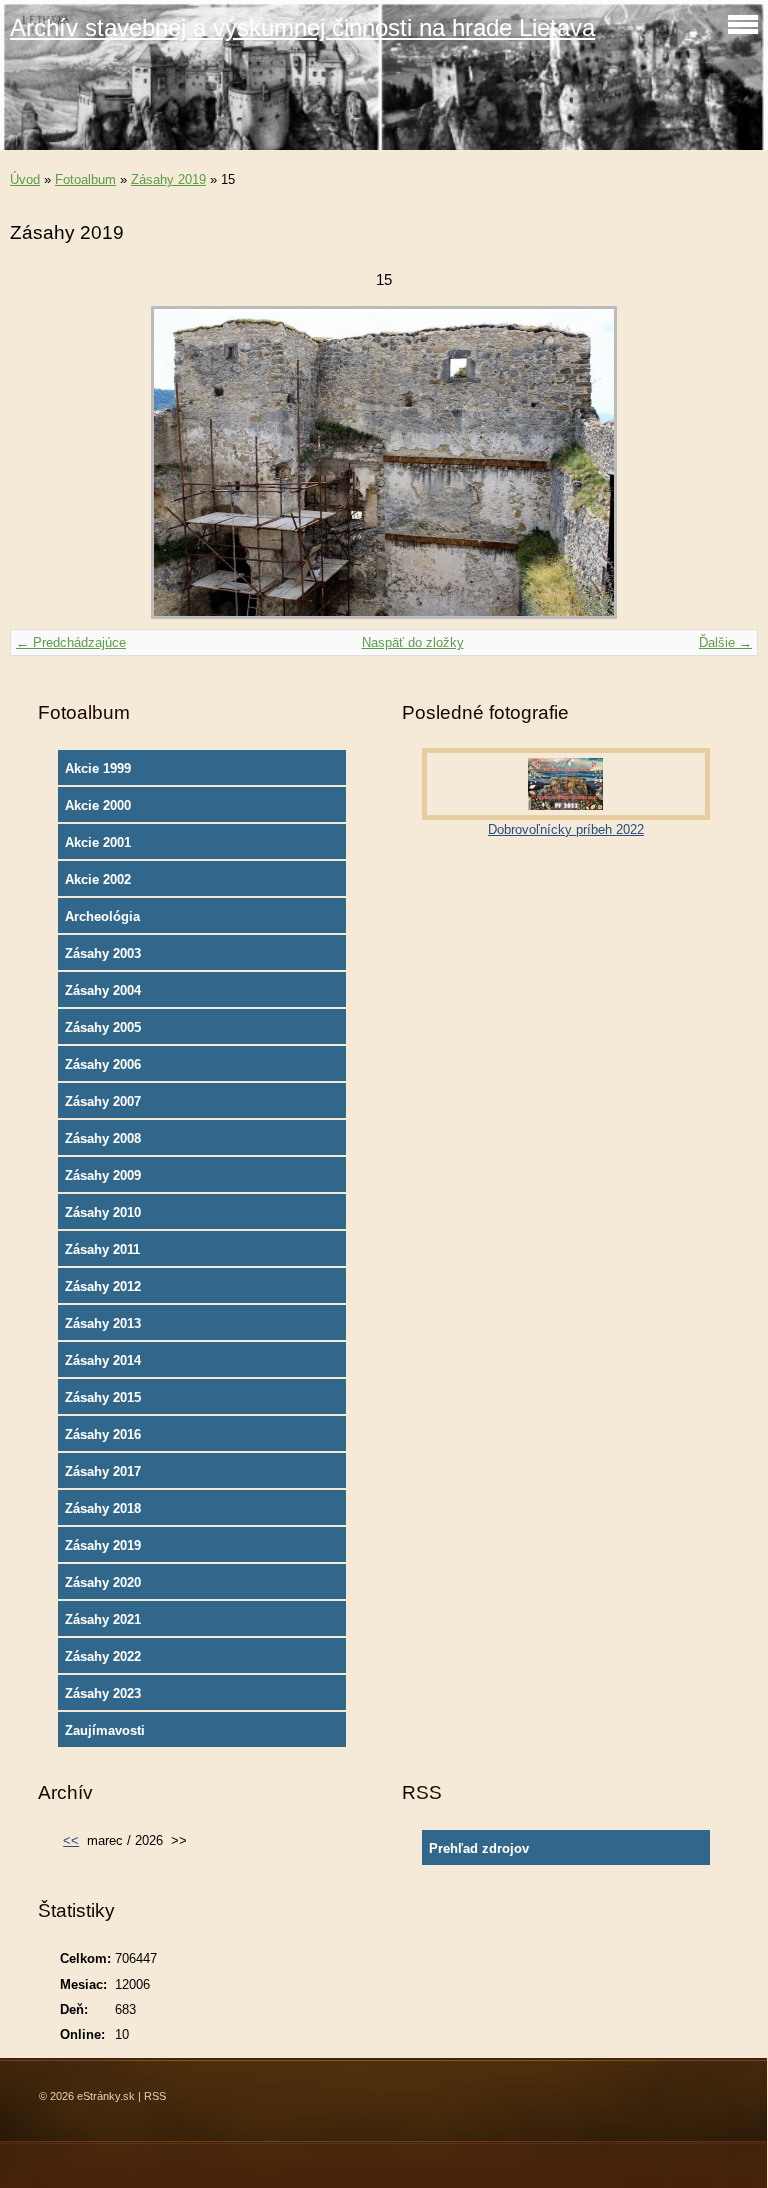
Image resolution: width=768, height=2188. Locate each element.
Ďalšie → (725, 642)
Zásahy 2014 (103, 1360)
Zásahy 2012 (103, 1286)
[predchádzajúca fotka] (42, 462)
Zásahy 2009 (103, 1175)
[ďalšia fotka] (725, 462)
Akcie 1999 (98, 768)
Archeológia (102, 916)
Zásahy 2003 (103, 953)
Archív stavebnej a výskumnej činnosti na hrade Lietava (302, 27)
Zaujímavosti (105, 1730)
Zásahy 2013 (103, 1323)
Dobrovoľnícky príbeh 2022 (566, 829)
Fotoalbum (85, 179)
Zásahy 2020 (103, 1582)
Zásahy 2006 (103, 1064)
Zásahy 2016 (103, 1434)
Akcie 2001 (98, 842)
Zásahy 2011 (102, 1249)
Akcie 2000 (98, 805)
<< (71, 1840)
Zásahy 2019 (168, 179)
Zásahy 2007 (103, 1101)
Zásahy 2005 (103, 1027)
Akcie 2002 (98, 879)
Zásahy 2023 (103, 1693)
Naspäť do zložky (413, 642)
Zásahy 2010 (103, 1212)
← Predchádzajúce (71, 642)
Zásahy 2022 (103, 1656)
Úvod (25, 179)
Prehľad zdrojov (479, 1848)
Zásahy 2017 (103, 1471)
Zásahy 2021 (103, 1619)
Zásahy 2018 (103, 1508)
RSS (155, 2096)
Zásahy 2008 (103, 1138)
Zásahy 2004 (103, 990)
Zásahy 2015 (103, 1397)
